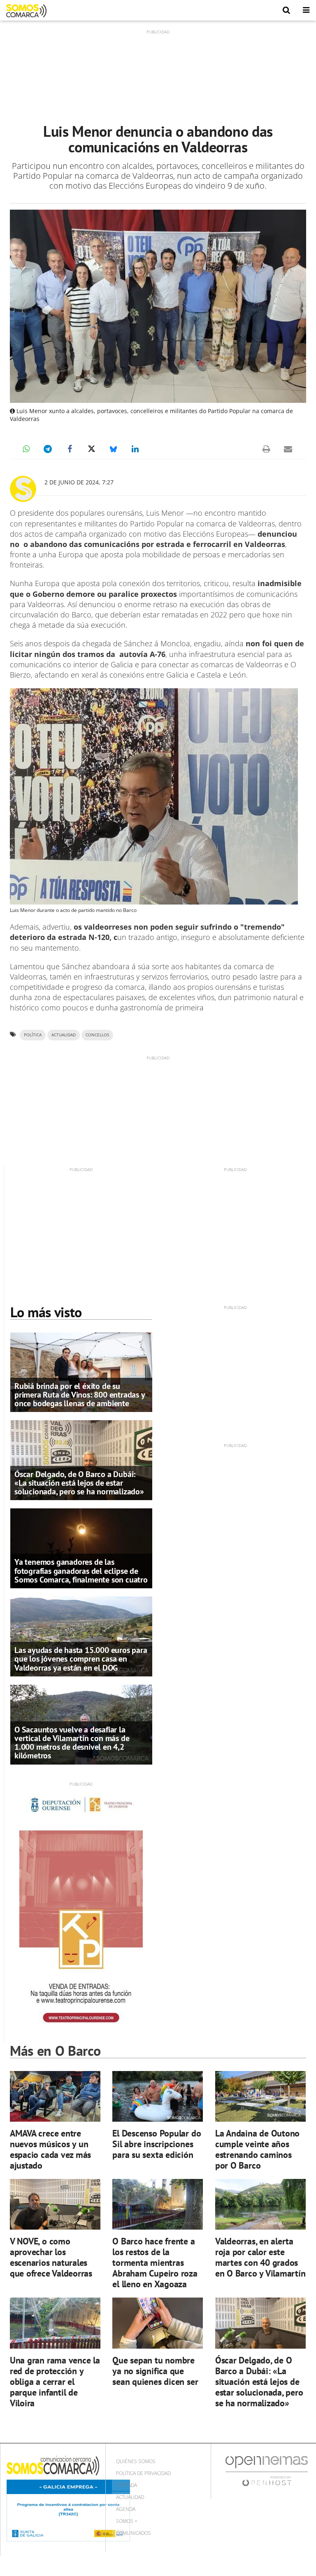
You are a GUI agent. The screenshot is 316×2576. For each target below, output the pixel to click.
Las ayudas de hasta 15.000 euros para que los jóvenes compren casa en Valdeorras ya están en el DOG (81, 1659)
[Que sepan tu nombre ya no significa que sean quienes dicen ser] (158, 2323)
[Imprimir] (266, 449)
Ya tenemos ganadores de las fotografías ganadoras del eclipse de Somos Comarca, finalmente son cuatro (81, 1571)
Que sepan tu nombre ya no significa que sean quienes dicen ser (155, 2371)
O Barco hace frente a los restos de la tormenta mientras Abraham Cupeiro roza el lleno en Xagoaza (155, 2262)
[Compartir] (26, 449)
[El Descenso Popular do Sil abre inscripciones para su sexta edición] (158, 2096)
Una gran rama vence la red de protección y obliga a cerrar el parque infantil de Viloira (55, 2381)
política (33, 1035)
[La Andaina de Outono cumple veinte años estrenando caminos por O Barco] (260, 2096)
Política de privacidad (143, 2473)
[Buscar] (286, 10)
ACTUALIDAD (64, 1035)
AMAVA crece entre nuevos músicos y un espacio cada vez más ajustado (51, 2149)
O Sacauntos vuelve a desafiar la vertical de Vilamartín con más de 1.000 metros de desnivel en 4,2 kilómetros (72, 1743)
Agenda (126, 2509)
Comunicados (134, 2533)
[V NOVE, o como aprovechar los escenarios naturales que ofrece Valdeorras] (55, 2204)
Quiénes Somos (136, 2461)
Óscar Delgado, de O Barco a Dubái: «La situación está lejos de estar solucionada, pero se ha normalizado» (79, 1483)
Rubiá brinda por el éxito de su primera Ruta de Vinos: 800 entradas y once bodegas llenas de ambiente (80, 1395)
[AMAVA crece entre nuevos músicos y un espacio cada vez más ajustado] (55, 2096)
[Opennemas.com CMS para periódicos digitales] (267, 2471)
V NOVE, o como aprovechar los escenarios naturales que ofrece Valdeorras (51, 2257)
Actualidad (130, 2497)
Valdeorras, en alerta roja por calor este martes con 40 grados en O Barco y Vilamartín (260, 2257)
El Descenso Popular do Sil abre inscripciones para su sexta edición (157, 2144)
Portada (127, 2485)
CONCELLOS (97, 1035)
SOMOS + (127, 2521)
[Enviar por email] (288, 449)
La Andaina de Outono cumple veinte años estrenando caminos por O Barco (258, 2149)
